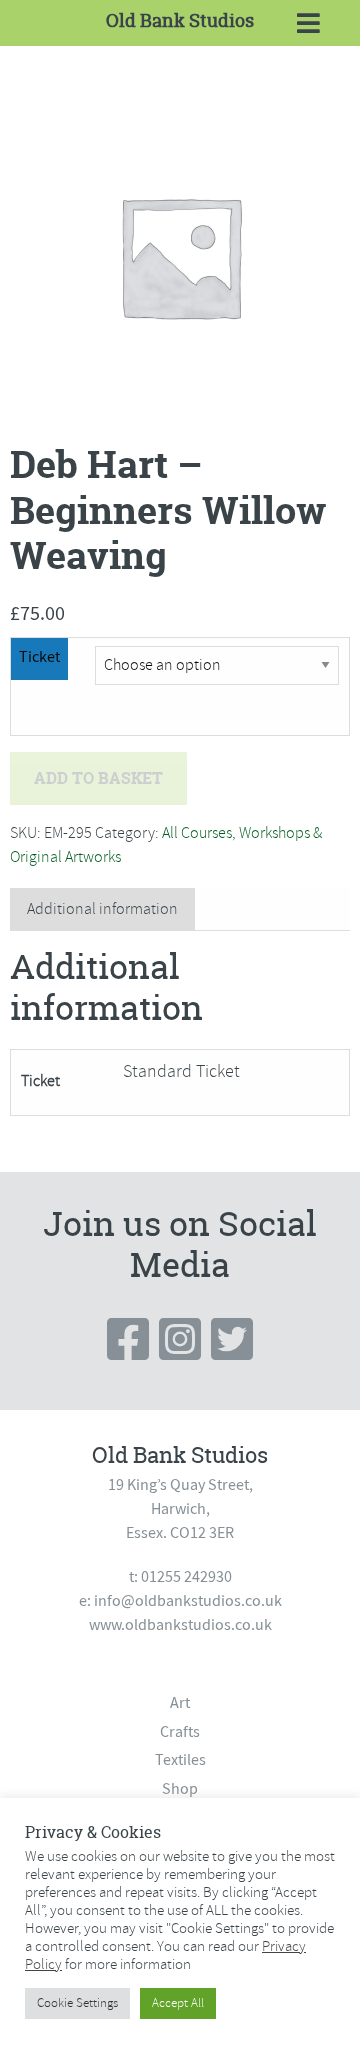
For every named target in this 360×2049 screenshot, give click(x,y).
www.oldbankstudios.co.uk (180, 1625)
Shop (180, 1789)
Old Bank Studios (180, 20)
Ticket (39, 657)
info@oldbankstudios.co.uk (188, 1601)
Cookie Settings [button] (77, 2003)
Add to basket (98, 778)
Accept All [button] (178, 2003)
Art (180, 1703)
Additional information (102, 909)
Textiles (180, 1760)
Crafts (180, 1732)
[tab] (102, 909)
